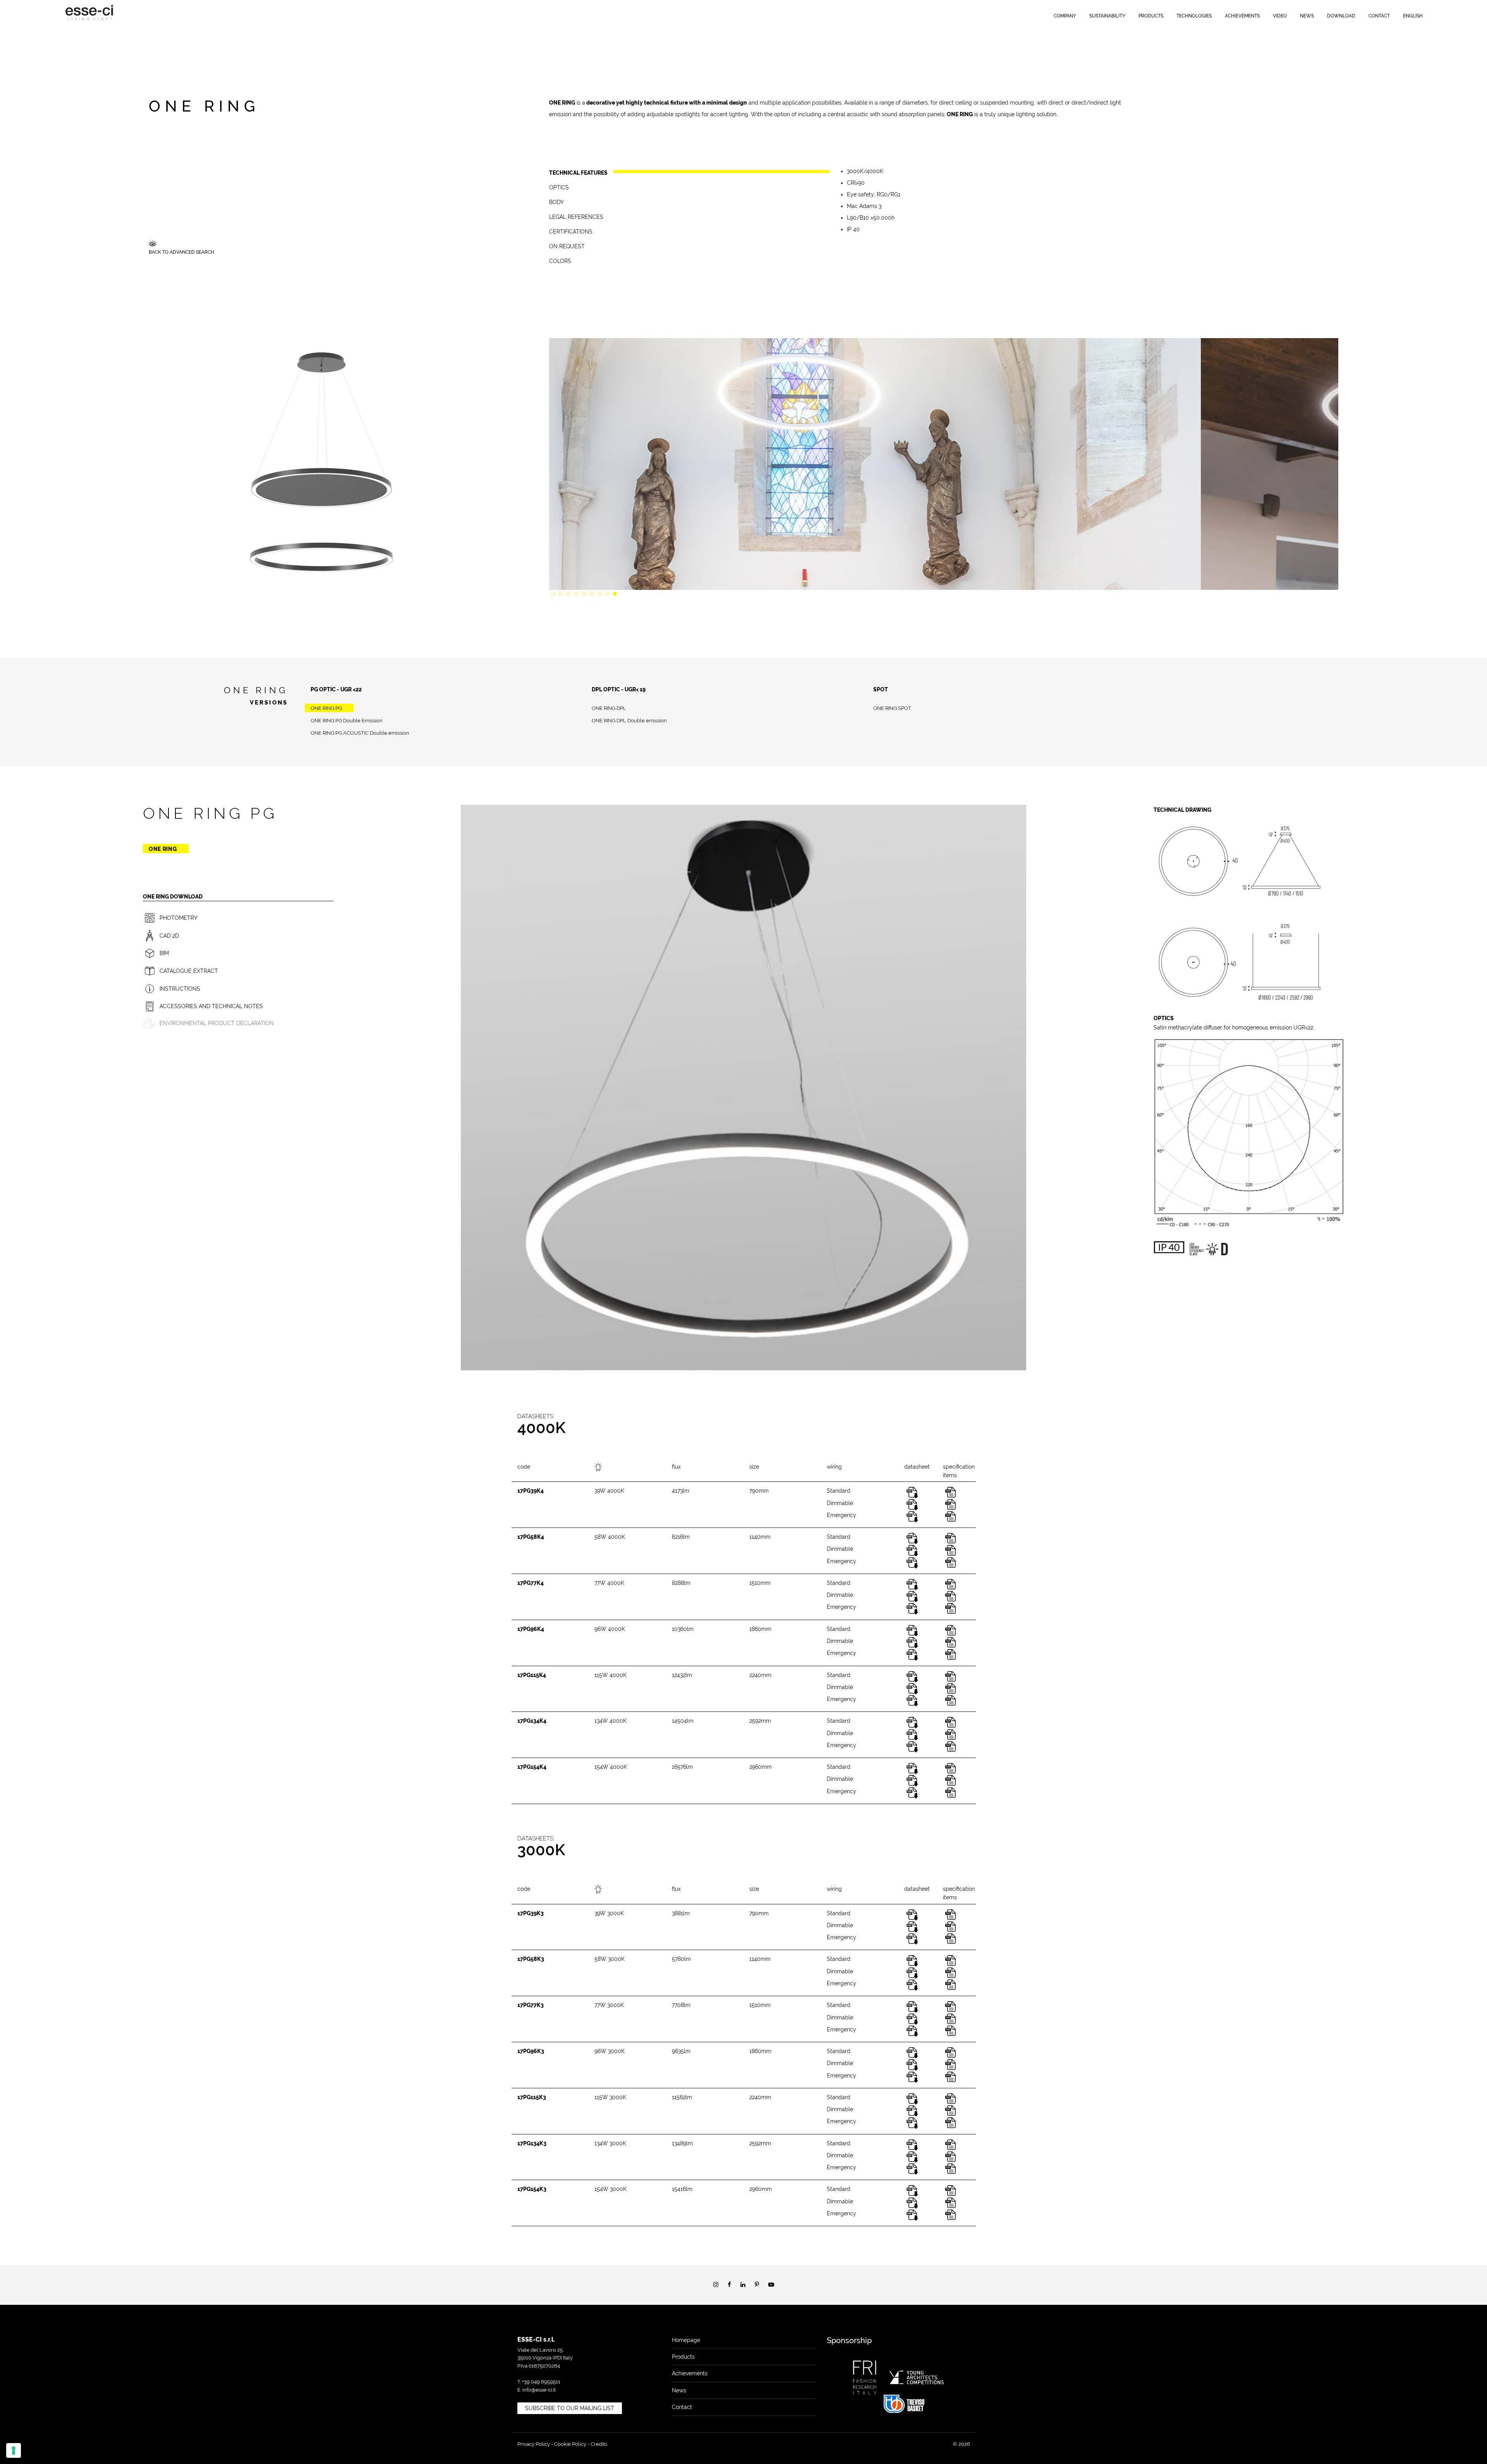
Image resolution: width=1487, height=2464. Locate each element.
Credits (599, 2444)
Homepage (686, 2340)
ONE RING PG (326, 708)
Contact (1379, 16)
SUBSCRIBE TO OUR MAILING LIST (570, 2408)
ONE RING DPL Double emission (629, 721)
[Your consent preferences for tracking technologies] (14, 2450)
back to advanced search (181, 252)
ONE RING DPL (609, 708)
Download (1341, 16)
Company (1065, 16)
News (1307, 16)
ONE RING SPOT (892, 708)
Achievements (1242, 16)
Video (1280, 16)
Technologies (1194, 16)
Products (1151, 16)
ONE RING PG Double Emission (347, 721)
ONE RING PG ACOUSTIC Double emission (360, 733)
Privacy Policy (534, 2444)
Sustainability (1107, 16)
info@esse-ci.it (539, 2390)
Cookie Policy (570, 2444)
